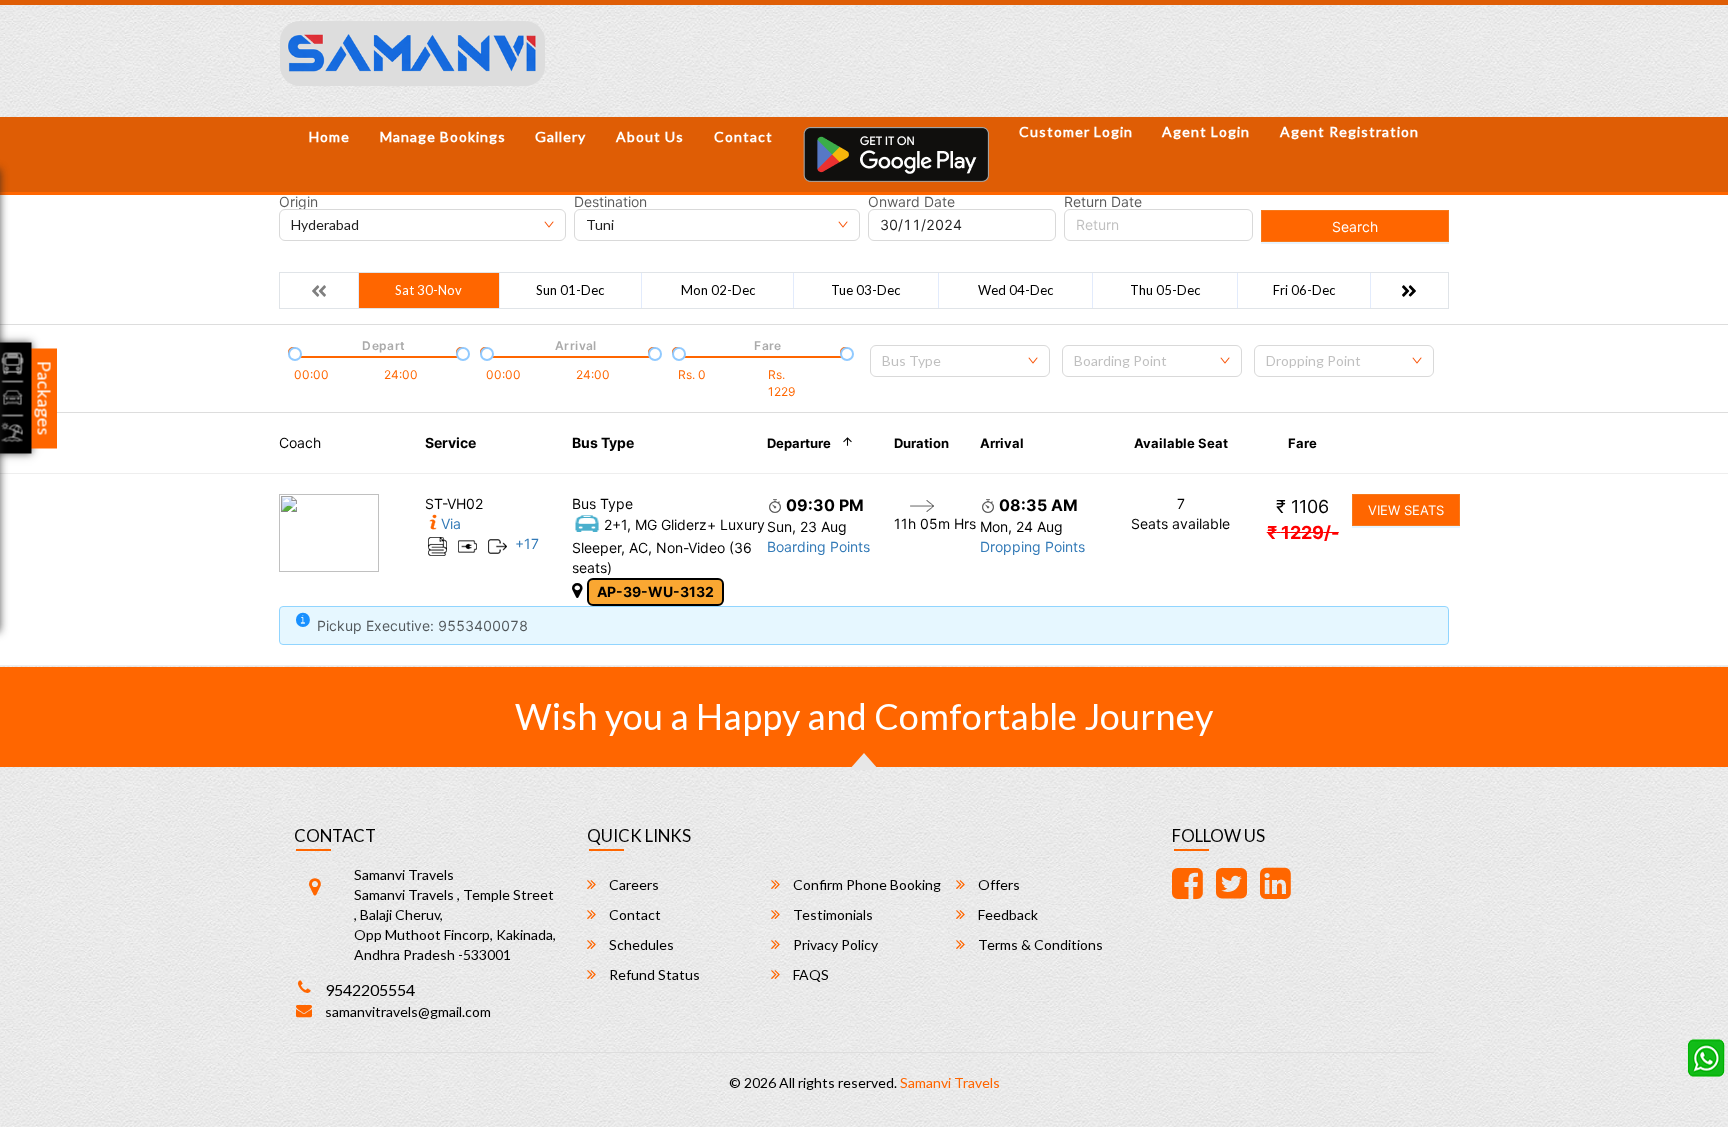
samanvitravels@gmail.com (408, 1011)
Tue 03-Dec (865, 290)
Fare (1302, 443)
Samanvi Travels (950, 1082)
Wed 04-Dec (1015, 290)
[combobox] (960, 361)
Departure (799, 443)
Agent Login (1206, 131)
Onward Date (911, 202)
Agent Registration (1349, 131)
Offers (997, 884)
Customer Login (1076, 131)
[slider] (293, 352)
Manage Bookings (443, 136)
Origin (298, 202)
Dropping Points (1032, 546)
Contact (743, 136)
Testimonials (831, 914)
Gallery (560, 136)
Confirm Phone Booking (865, 884)
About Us (650, 136)
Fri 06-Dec (1304, 290)
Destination (610, 202)
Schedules (640, 944)
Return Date (1103, 202)
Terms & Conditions (1039, 944)
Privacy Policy (834, 944)
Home (329, 136)
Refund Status (653, 974)
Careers (632, 884)
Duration (921, 443)
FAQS (809, 974)
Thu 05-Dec (1165, 290)
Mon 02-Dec (718, 290)
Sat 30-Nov (428, 290)
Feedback (1006, 914)
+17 (527, 543)
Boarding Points (818, 546)
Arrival (1002, 443)
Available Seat (1181, 443)
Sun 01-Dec (570, 290)
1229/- (1303, 532)
